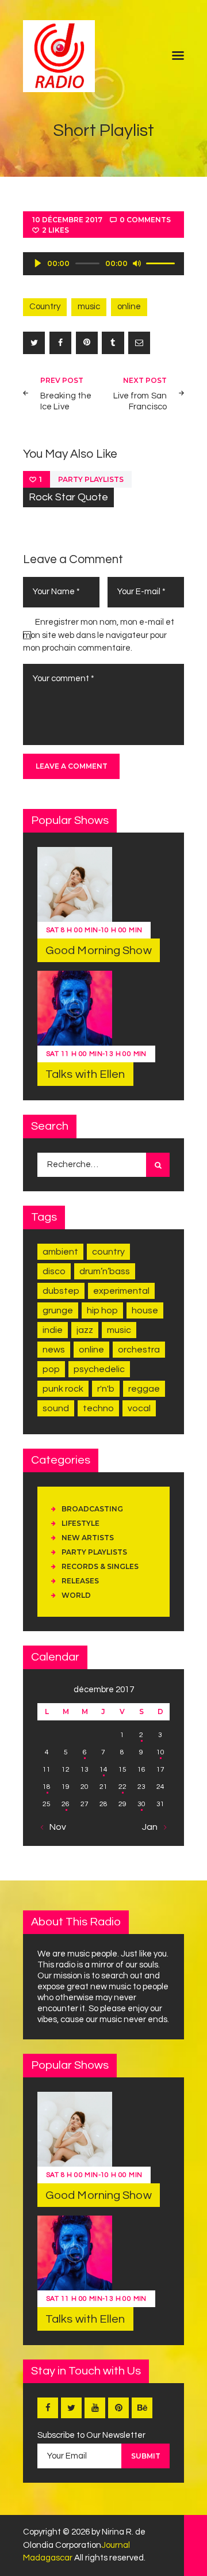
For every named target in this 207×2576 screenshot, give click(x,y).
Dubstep (61, 1291)
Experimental (121, 1291)
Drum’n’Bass (105, 1271)
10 (160, 1752)
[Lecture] (38, 263)
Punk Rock (63, 1389)
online (129, 307)
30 (141, 1804)
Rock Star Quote (68, 497)
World (76, 1595)
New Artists (88, 1538)
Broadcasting (92, 1509)
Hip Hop (102, 1310)
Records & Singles (100, 1566)
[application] (103, 264)
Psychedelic (99, 1369)
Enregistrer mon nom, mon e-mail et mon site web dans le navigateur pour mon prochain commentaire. (99, 635)
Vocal (139, 1408)
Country (45, 307)
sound (56, 1408)
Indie (53, 1330)
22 (122, 1787)
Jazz (85, 1330)
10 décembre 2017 (67, 220)
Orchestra (139, 1350)
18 (47, 1787)
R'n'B (106, 1389)
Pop (51, 1369)
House (145, 1310)
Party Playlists (91, 479)
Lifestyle (80, 1523)
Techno (98, 1408)
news (54, 1350)
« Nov (55, 1827)
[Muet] (137, 263)
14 (103, 1770)
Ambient (60, 1252)
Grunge (58, 1310)
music (89, 307)
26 (66, 1804)
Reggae (144, 1389)
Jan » (153, 1827)
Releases (80, 1581)
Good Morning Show (99, 951)
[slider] (162, 263)
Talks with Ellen (85, 1074)
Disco (54, 1271)
